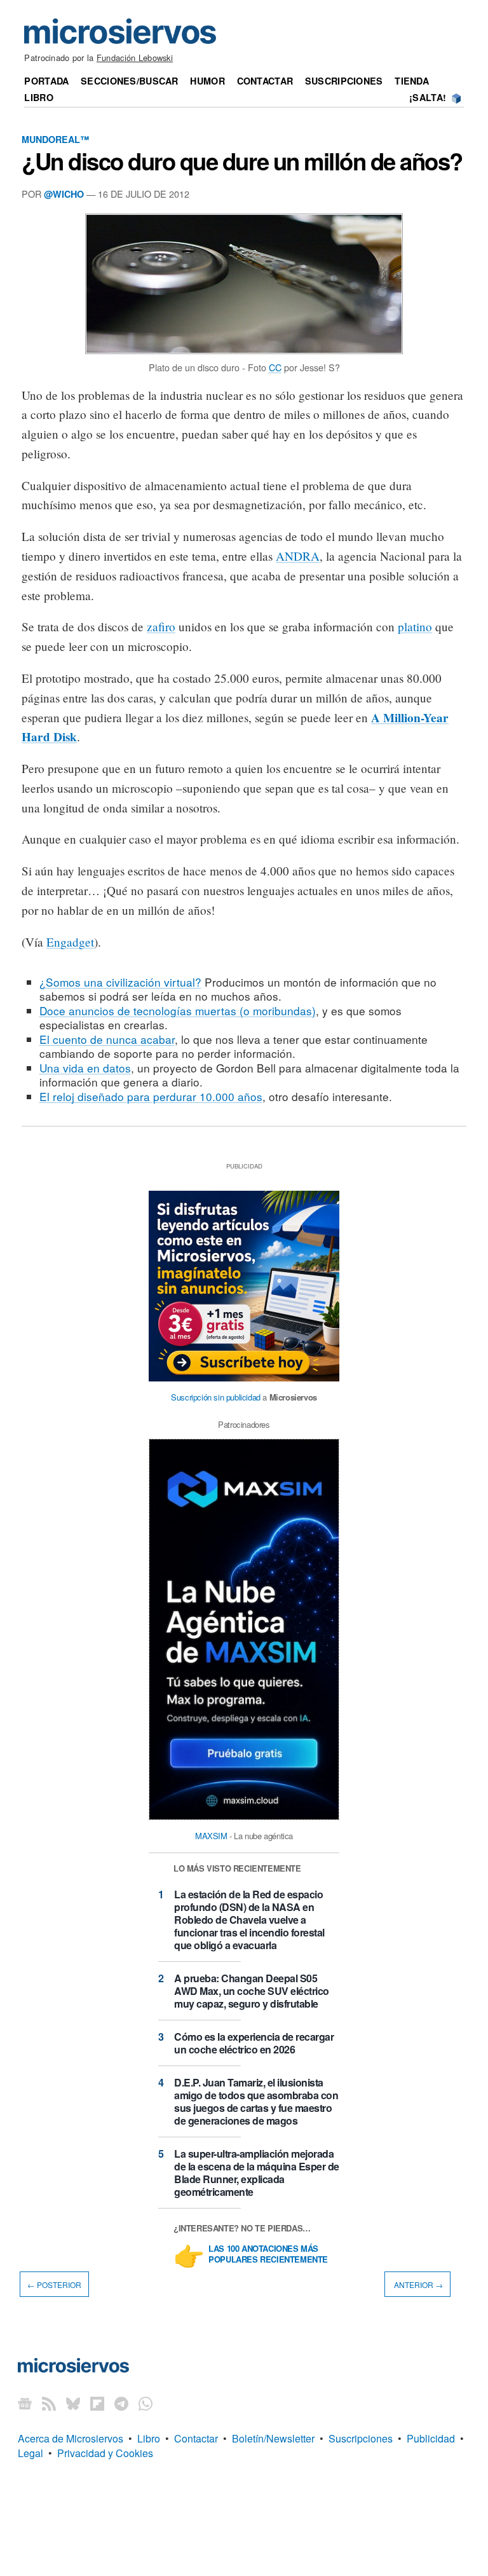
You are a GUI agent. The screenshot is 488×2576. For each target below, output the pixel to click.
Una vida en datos (85, 1068)
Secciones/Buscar (130, 81)
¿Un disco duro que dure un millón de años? (242, 161)
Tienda (412, 81)
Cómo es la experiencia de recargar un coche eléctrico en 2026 (254, 2043)
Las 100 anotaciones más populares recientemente (268, 2254)
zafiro (161, 627)
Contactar (265, 81)
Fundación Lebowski (135, 58)
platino (415, 627)
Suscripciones (344, 81)
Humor (207, 81)
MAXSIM (211, 1836)
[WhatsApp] (146, 2403)
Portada (46, 81)
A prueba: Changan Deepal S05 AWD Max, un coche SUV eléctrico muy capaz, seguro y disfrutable (252, 1991)
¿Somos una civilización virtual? (120, 982)
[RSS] (49, 2403)
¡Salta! (428, 97)
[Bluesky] (73, 2403)
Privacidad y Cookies (105, 2453)
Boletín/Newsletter (273, 2438)
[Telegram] (121, 2403)
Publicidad (431, 2438)
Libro (38, 97)
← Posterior (54, 2284)
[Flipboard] (97, 2403)
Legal (30, 2453)
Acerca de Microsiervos (71, 2438)
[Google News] (25, 2403)
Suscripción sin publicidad (216, 1397)
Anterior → (417, 2284)
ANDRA (298, 556)
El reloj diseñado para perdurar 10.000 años (151, 1096)
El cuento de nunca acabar (107, 1039)
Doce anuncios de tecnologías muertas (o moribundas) (178, 1011)
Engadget (70, 942)
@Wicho (64, 194)
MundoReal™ (55, 139)
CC (275, 367)
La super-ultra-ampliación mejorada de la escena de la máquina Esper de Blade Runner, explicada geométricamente (257, 2173)
